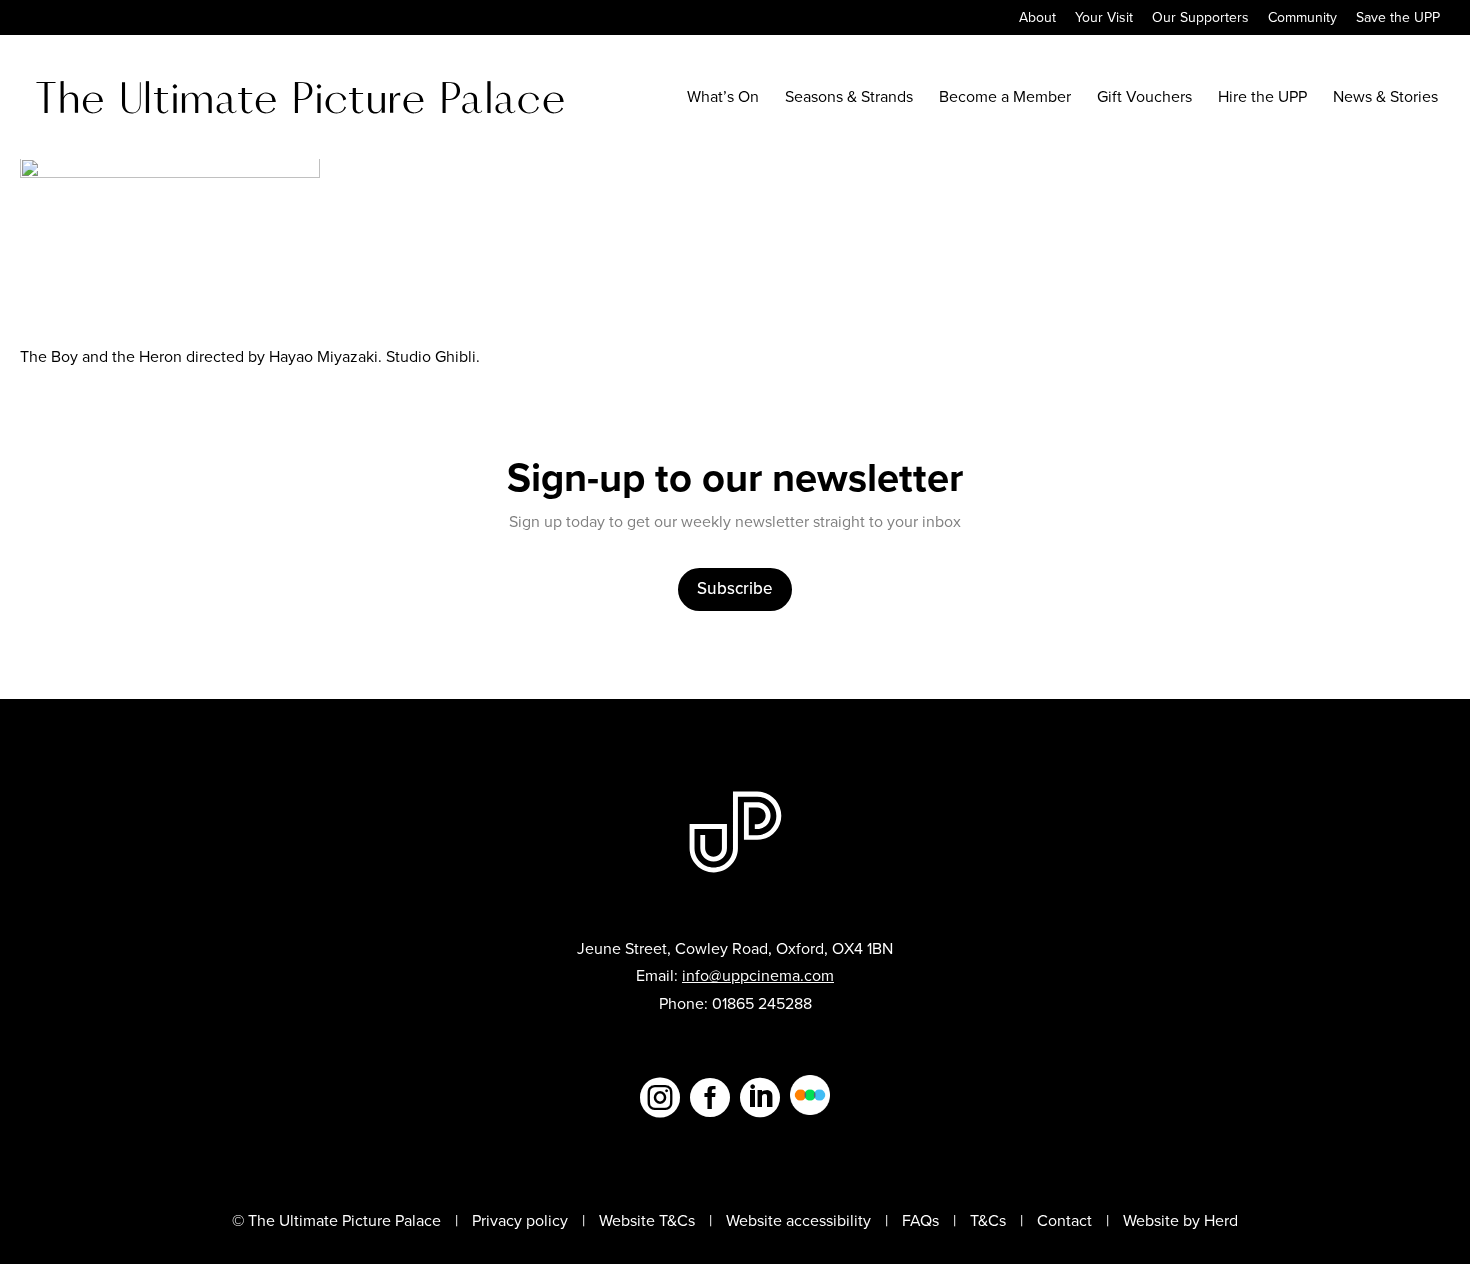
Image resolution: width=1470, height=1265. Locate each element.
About (1037, 19)
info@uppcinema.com (758, 975)
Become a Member (1005, 99)
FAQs (920, 1220)
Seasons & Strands (849, 99)
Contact (1064, 1220)
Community (1302, 19)
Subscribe (735, 588)
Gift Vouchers (1144, 99)
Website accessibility (798, 1220)
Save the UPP (1398, 19)
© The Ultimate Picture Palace (336, 1220)
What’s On (723, 99)
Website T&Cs (647, 1220)
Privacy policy (520, 1220)
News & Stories (1385, 99)
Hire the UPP (1262, 99)
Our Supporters (1200, 19)
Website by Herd (1180, 1220)
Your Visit (1104, 19)
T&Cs (988, 1220)
